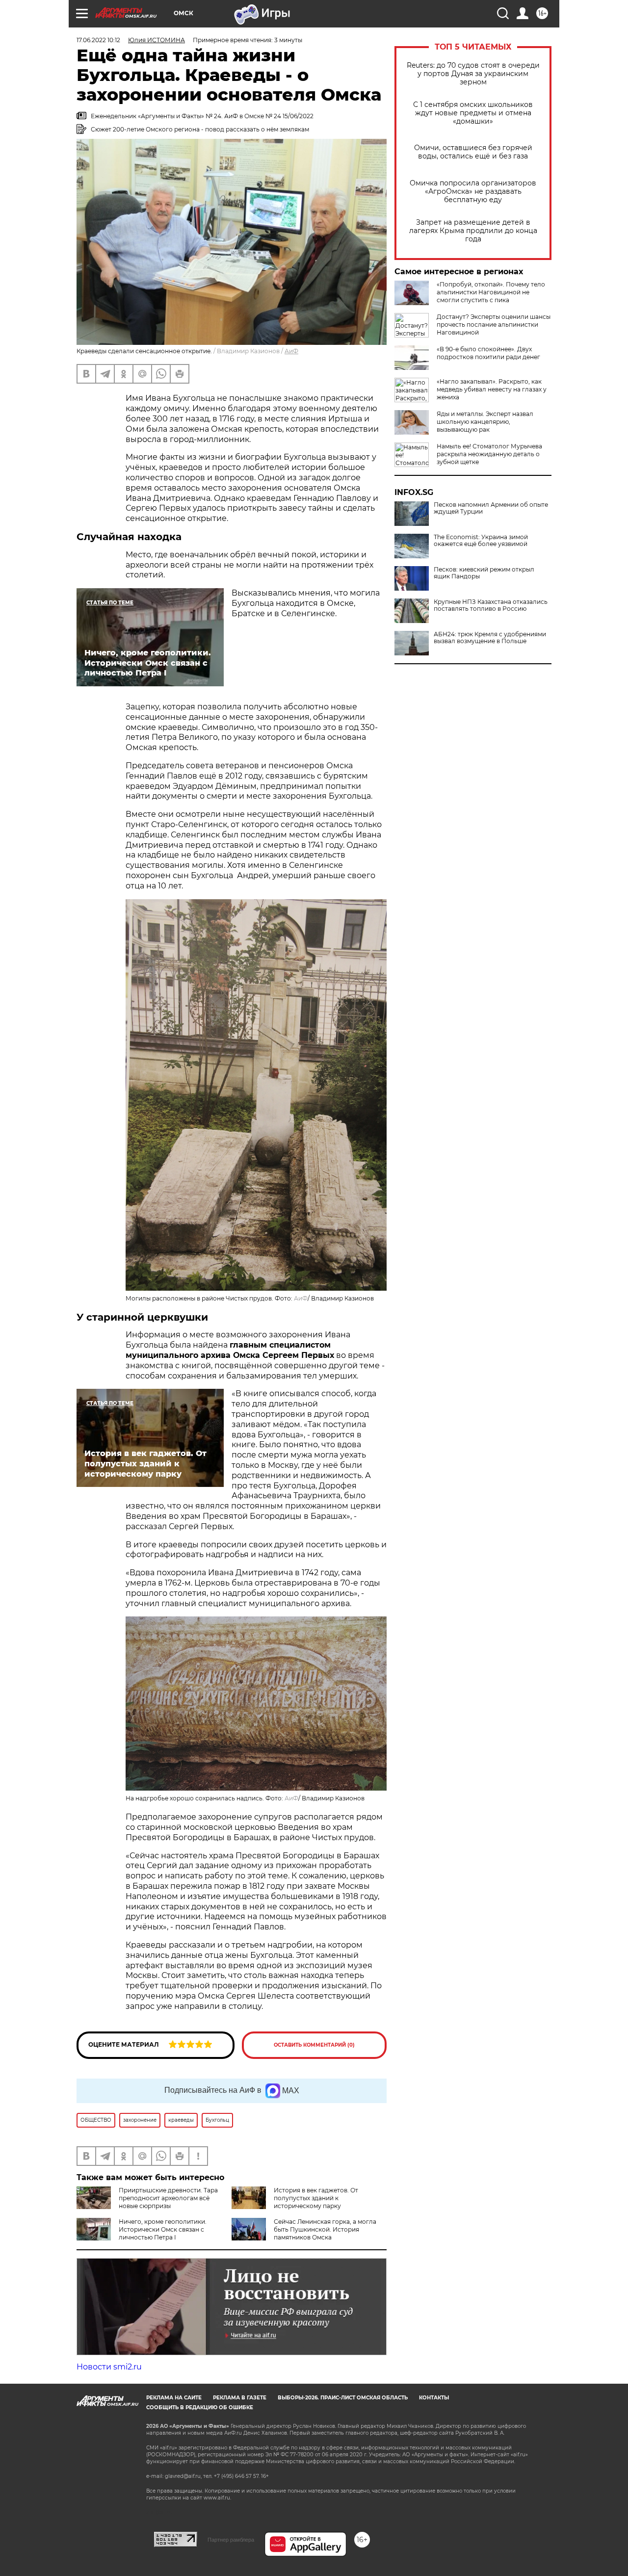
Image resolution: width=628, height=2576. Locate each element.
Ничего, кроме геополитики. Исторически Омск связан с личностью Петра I (163, 2229)
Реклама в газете (240, 2398)
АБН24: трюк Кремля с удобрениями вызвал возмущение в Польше (490, 638)
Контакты (434, 2398)
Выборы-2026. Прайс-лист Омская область (343, 2398)
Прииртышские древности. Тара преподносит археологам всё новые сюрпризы (168, 2198)
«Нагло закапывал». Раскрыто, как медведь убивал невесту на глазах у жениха (492, 389)
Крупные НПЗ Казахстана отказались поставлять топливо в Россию (491, 605)
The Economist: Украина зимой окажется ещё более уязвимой (481, 541)
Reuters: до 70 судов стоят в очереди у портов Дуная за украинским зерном (473, 74)
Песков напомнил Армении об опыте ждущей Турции (491, 508)
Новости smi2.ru (109, 2367)
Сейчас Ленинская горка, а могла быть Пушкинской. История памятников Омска (325, 2229)
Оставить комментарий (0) (314, 2045)
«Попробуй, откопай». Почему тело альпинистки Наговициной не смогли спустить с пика (491, 292)
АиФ (291, 351)
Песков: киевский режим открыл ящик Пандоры (484, 573)
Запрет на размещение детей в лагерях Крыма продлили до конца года (473, 231)
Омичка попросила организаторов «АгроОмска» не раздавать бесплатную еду (473, 192)
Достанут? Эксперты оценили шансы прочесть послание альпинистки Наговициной (494, 325)
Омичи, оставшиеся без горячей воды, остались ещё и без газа (473, 152)
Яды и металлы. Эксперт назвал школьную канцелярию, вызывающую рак (485, 422)
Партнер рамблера (231, 2540)
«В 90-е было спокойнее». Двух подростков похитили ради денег (488, 353)
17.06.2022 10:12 (98, 40)
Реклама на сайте (174, 2398)
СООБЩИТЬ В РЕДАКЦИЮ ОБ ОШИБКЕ (200, 2407)
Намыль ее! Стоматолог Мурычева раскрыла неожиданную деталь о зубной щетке (489, 454)
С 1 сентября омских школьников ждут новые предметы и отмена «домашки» (473, 113)
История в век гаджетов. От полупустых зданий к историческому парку (316, 2198)
